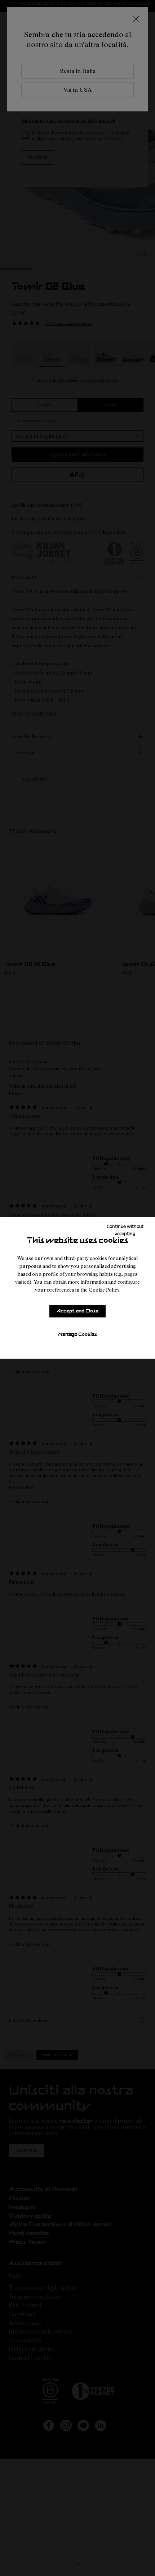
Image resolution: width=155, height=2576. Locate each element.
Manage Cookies (77, 1335)
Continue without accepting (125, 1230)
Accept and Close (77, 1311)
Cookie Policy (104, 1290)
